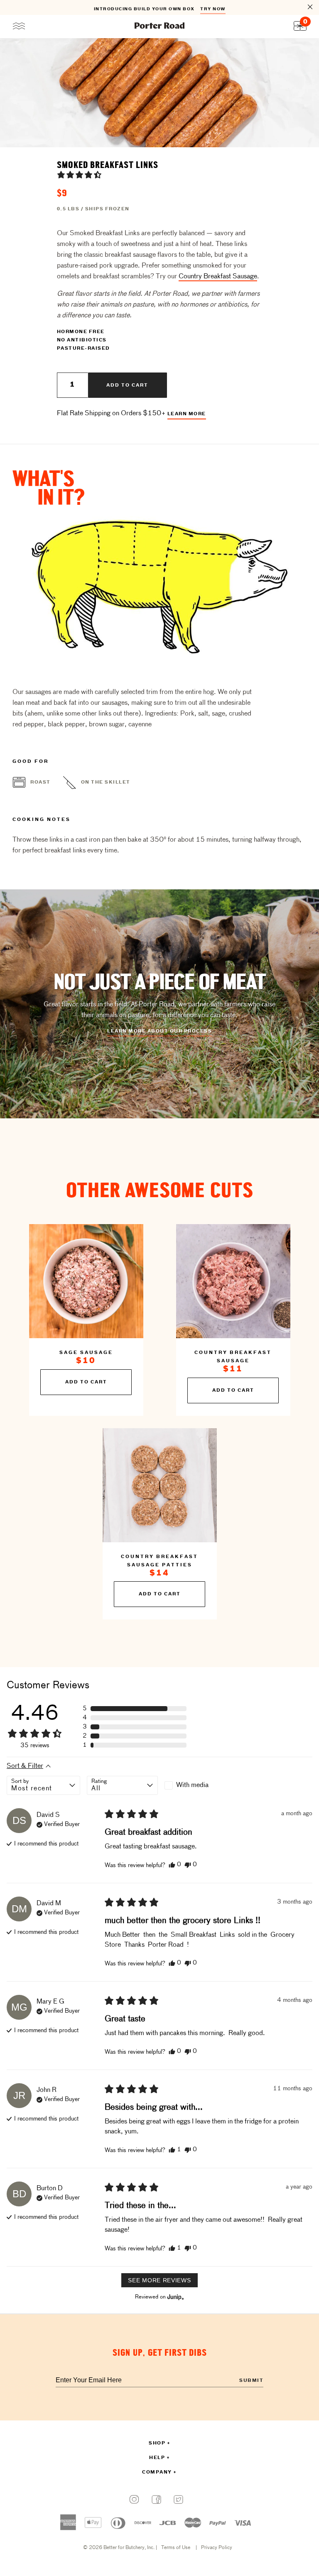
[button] (79, 175)
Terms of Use (176, 2548)
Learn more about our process (159, 1031)
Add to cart (127, 385)
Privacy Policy (217, 2548)
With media (192, 1785)
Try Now (213, 8)
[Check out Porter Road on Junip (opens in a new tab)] (175, 2297)
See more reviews (159, 2280)
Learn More (187, 414)
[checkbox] (200, 1785)
